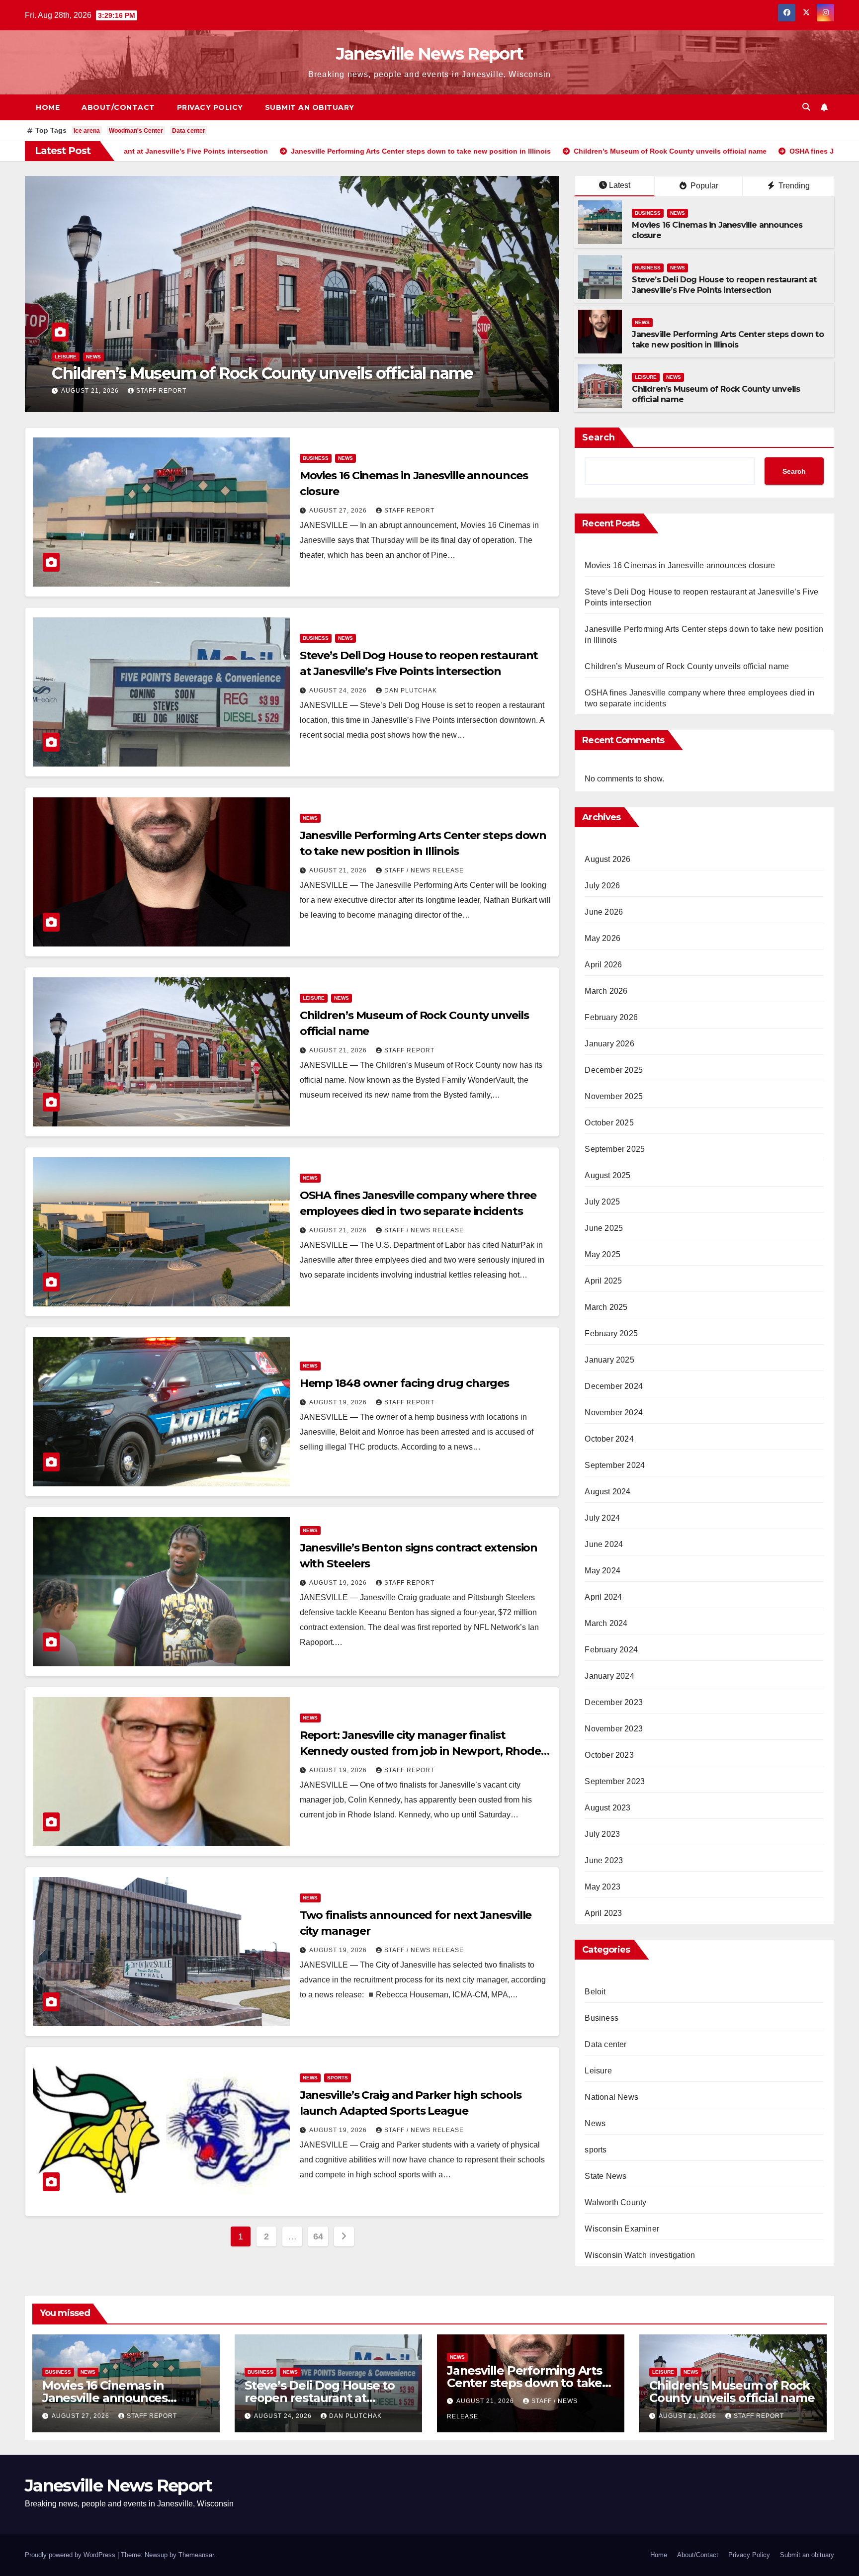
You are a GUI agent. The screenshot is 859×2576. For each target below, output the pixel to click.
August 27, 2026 (91, 391)
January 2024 (609, 1676)
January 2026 (609, 1044)
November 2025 (614, 1096)
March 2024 (606, 1623)
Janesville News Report (430, 54)
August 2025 (607, 1175)
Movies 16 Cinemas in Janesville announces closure (243, 373)
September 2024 (615, 1465)
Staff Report (161, 391)
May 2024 (602, 1571)
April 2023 (603, 1913)
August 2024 (607, 1492)
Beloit (595, 1992)
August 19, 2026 (339, 1402)
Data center (189, 131)
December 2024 (614, 1386)
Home (48, 107)
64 (318, 2236)
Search (599, 437)
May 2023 (602, 1887)
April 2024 (603, 1597)
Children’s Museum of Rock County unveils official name (687, 666)
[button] (806, 107)
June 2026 (604, 912)
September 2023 (615, 1781)
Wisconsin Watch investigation (640, 2255)
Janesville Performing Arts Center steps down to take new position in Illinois (728, 340)
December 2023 (614, 1702)
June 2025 (604, 1228)
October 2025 (609, 1123)
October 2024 (609, 1439)
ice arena (87, 131)
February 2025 (611, 1333)
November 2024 (614, 1413)
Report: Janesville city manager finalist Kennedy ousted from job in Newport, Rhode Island (420, 1751)
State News (605, 2176)
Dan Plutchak (411, 690)
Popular (703, 186)
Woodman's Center (136, 131)
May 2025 (602, 1254)
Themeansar (196, 2555)
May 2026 (602, 938)
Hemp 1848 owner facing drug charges (405, 1383)
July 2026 (602, 886)
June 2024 (604, 1544)
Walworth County (615, 2202)
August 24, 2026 (339, 690)
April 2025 (603, 1281)
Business (68, 357)
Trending (793, 186)
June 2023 (604, 1860)
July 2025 (602, 1202)
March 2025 (606, 1307)
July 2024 (602, 1518)
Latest (620, 185)
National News (611, 2097)
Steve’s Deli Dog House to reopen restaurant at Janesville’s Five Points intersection (724, 285)
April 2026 (603, 965)
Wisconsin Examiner (622, 2229)
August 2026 (607, 859)
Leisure (646, 377)
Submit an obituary (310, 107)
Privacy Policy (210, 107)
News (97, 357)
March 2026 (606, 991)
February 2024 (611, 1650)
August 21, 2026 (339, 870)
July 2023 (602, 1834)
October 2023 (609, 1755)
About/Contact (118, 107)
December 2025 (614, 1070)
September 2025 (615, 1149)
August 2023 (607, 1808)
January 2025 (609, 1360)
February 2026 (611, 1017)
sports (338, 2078)
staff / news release (424, 870)
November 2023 (614, 1729)
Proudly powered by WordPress (71, 2555)
